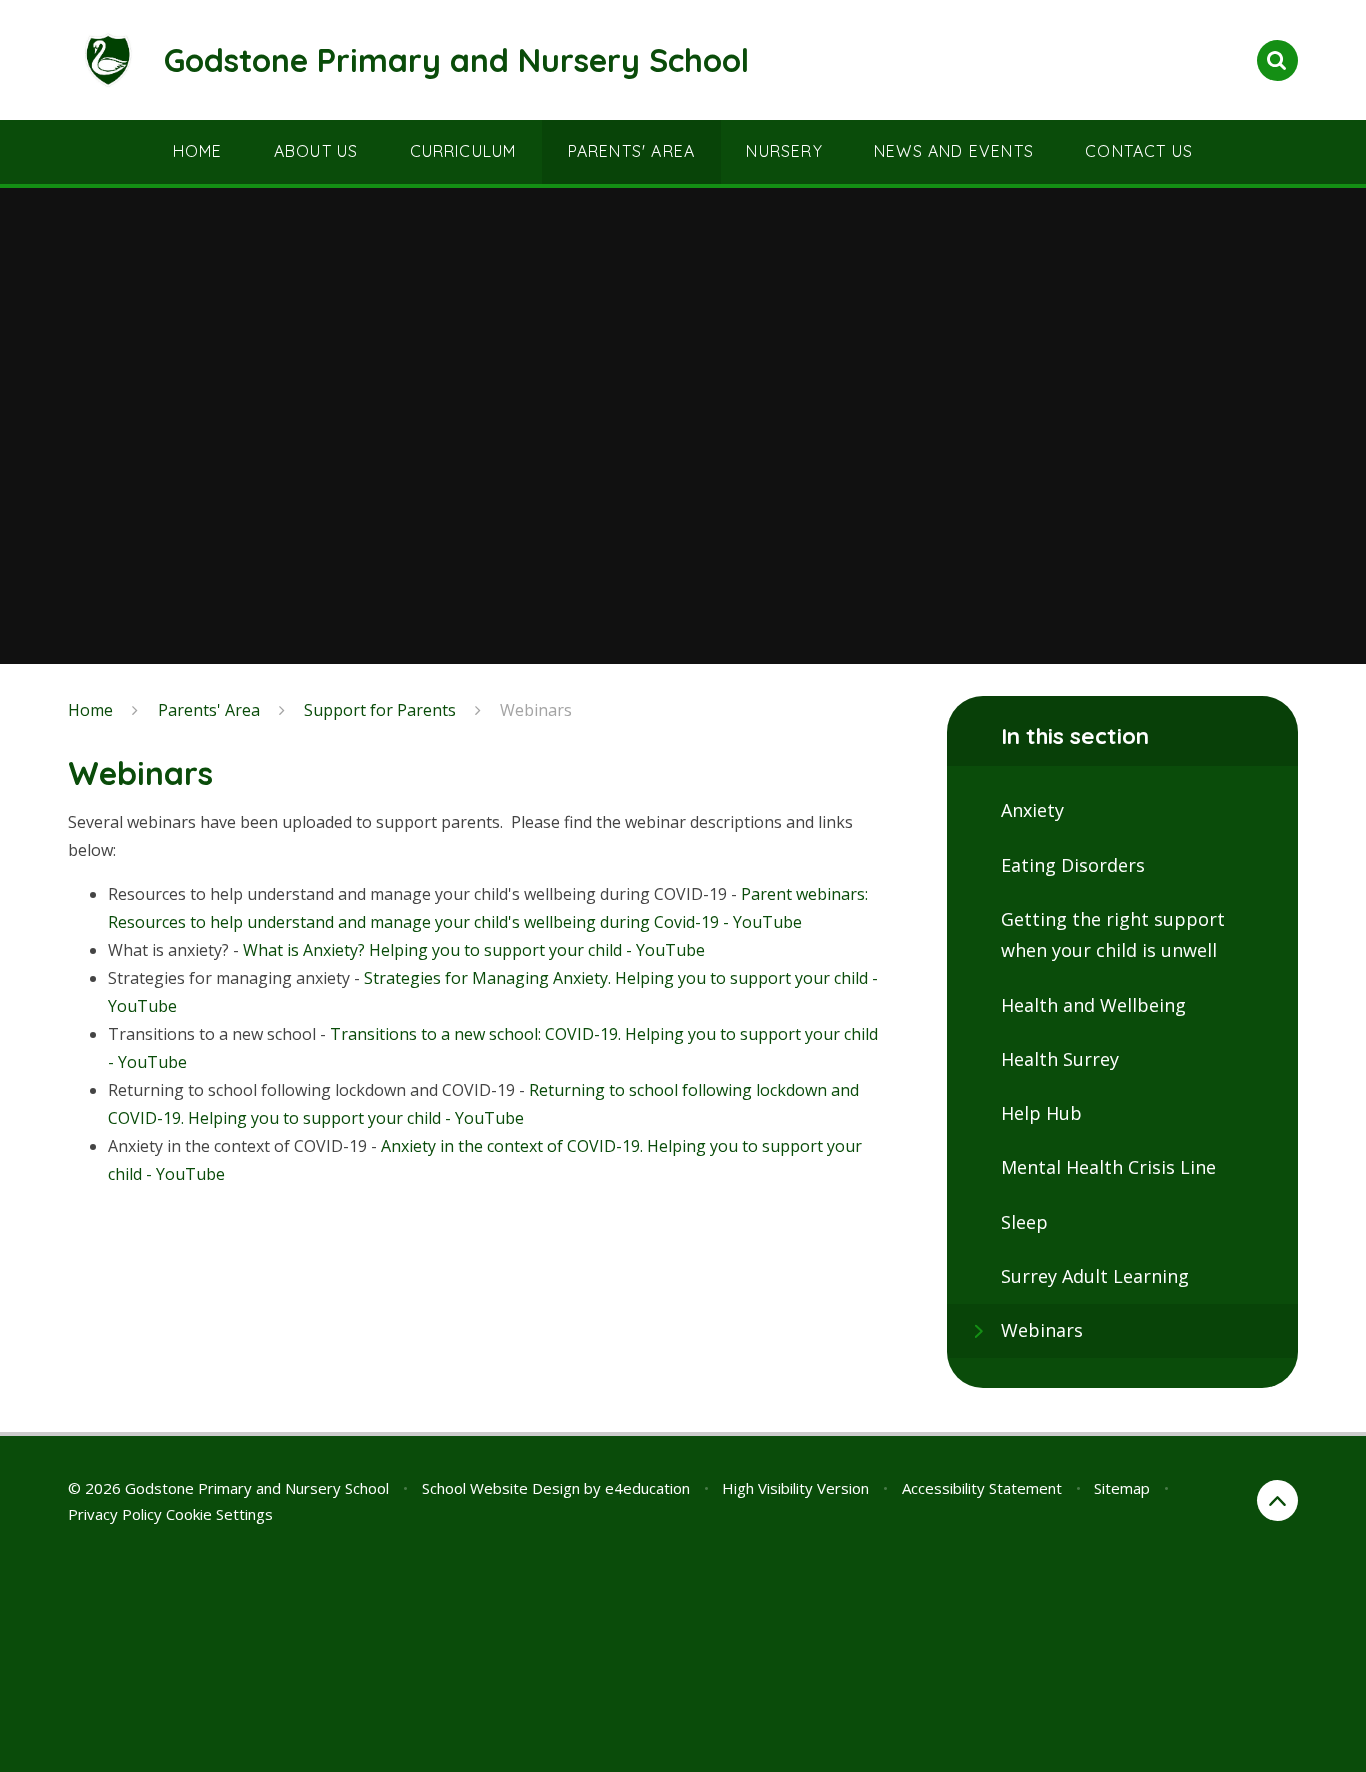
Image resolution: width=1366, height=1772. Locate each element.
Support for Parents (380, 710)
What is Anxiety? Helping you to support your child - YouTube (474, 950)
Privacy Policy (115, 1514)
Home (90, 710)
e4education (647, 1488)
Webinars (536, 710)
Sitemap (1122, 1488)
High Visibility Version (795, 1488)
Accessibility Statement (982, 1488)
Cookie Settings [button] (219, 1514)
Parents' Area (209, 710)
